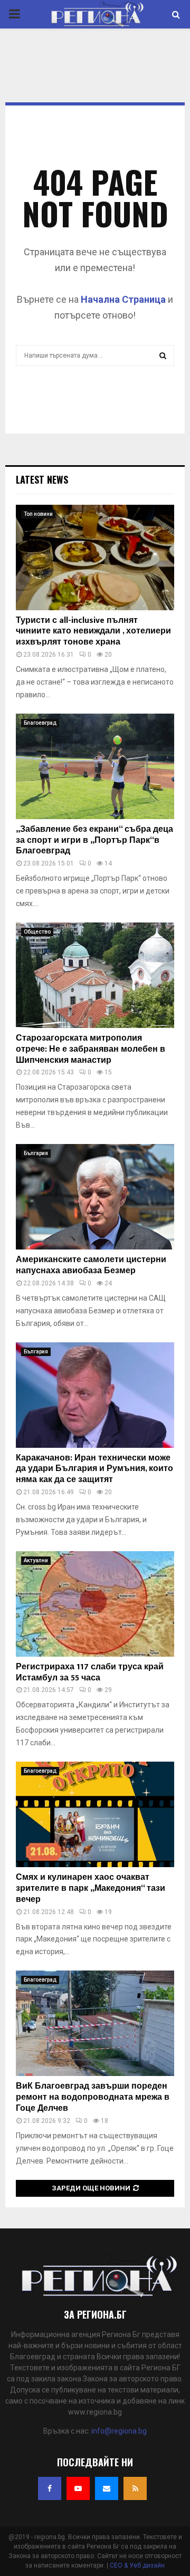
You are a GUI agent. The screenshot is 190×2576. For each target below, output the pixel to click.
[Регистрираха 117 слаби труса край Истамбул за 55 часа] (95, 1604)
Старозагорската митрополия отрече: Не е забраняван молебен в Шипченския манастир (91, 1049)
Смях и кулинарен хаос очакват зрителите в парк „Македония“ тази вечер (91, 1888)
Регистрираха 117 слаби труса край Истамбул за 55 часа (90, 1673)
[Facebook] (50, 2488)
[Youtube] (78, 2488)
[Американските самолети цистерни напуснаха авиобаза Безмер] (95, 1197)
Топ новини (38, 514)
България (36, 1153)
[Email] (107, 2488)
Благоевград (40, 723)
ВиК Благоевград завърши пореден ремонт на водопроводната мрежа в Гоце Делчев (93, 2097)
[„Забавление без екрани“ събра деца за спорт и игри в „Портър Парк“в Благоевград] (95, 766)
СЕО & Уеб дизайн (137, 2565)
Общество (37, 932)
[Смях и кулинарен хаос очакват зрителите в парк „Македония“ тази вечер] (95, 1814)
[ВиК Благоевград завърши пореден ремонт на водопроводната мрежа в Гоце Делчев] (95, 2023)
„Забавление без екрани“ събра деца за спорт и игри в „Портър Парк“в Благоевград (94, 840)
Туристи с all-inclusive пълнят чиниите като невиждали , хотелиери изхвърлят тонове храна (93, 632)
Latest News (42, 479)
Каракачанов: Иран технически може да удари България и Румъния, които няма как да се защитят (94, 1469)
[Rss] (135, 2488)
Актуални (36, 1560)
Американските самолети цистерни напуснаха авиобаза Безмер (91, 1265)
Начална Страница (123, 299)
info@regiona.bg (119, 2431)
